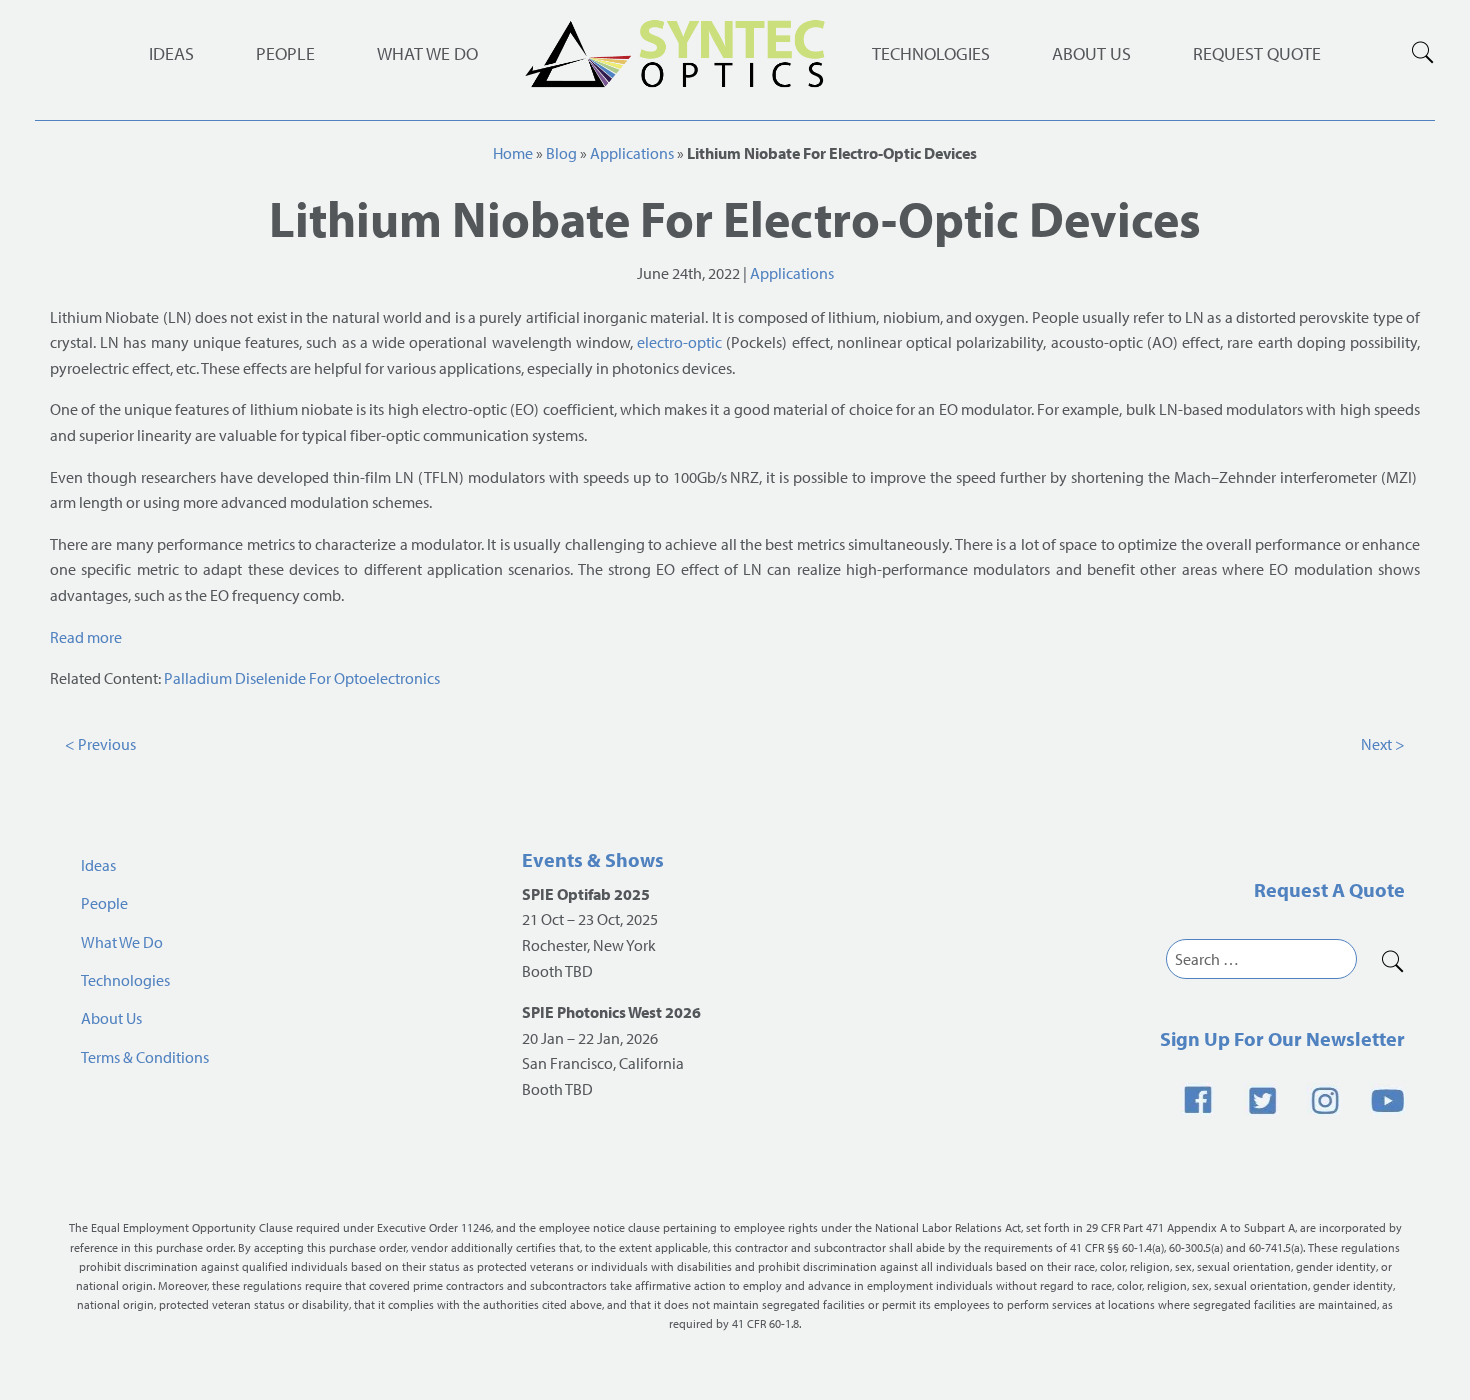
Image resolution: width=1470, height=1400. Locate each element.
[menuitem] (931, 54)
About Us (1091, 53)
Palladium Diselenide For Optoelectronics (302, 678)
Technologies (931, 53)
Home (513, 153)
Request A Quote (1329, 889)
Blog (561, 153)
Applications (632, 153)
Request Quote (1257, 53)
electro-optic (679, 342)
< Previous (100, 744)
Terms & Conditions (145, 1057)
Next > (1383, 744)
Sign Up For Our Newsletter (1282, 1038)
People (285, 53)
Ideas (171, 53)
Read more (86, 637)
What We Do (427, 53)
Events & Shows (593, 859)
